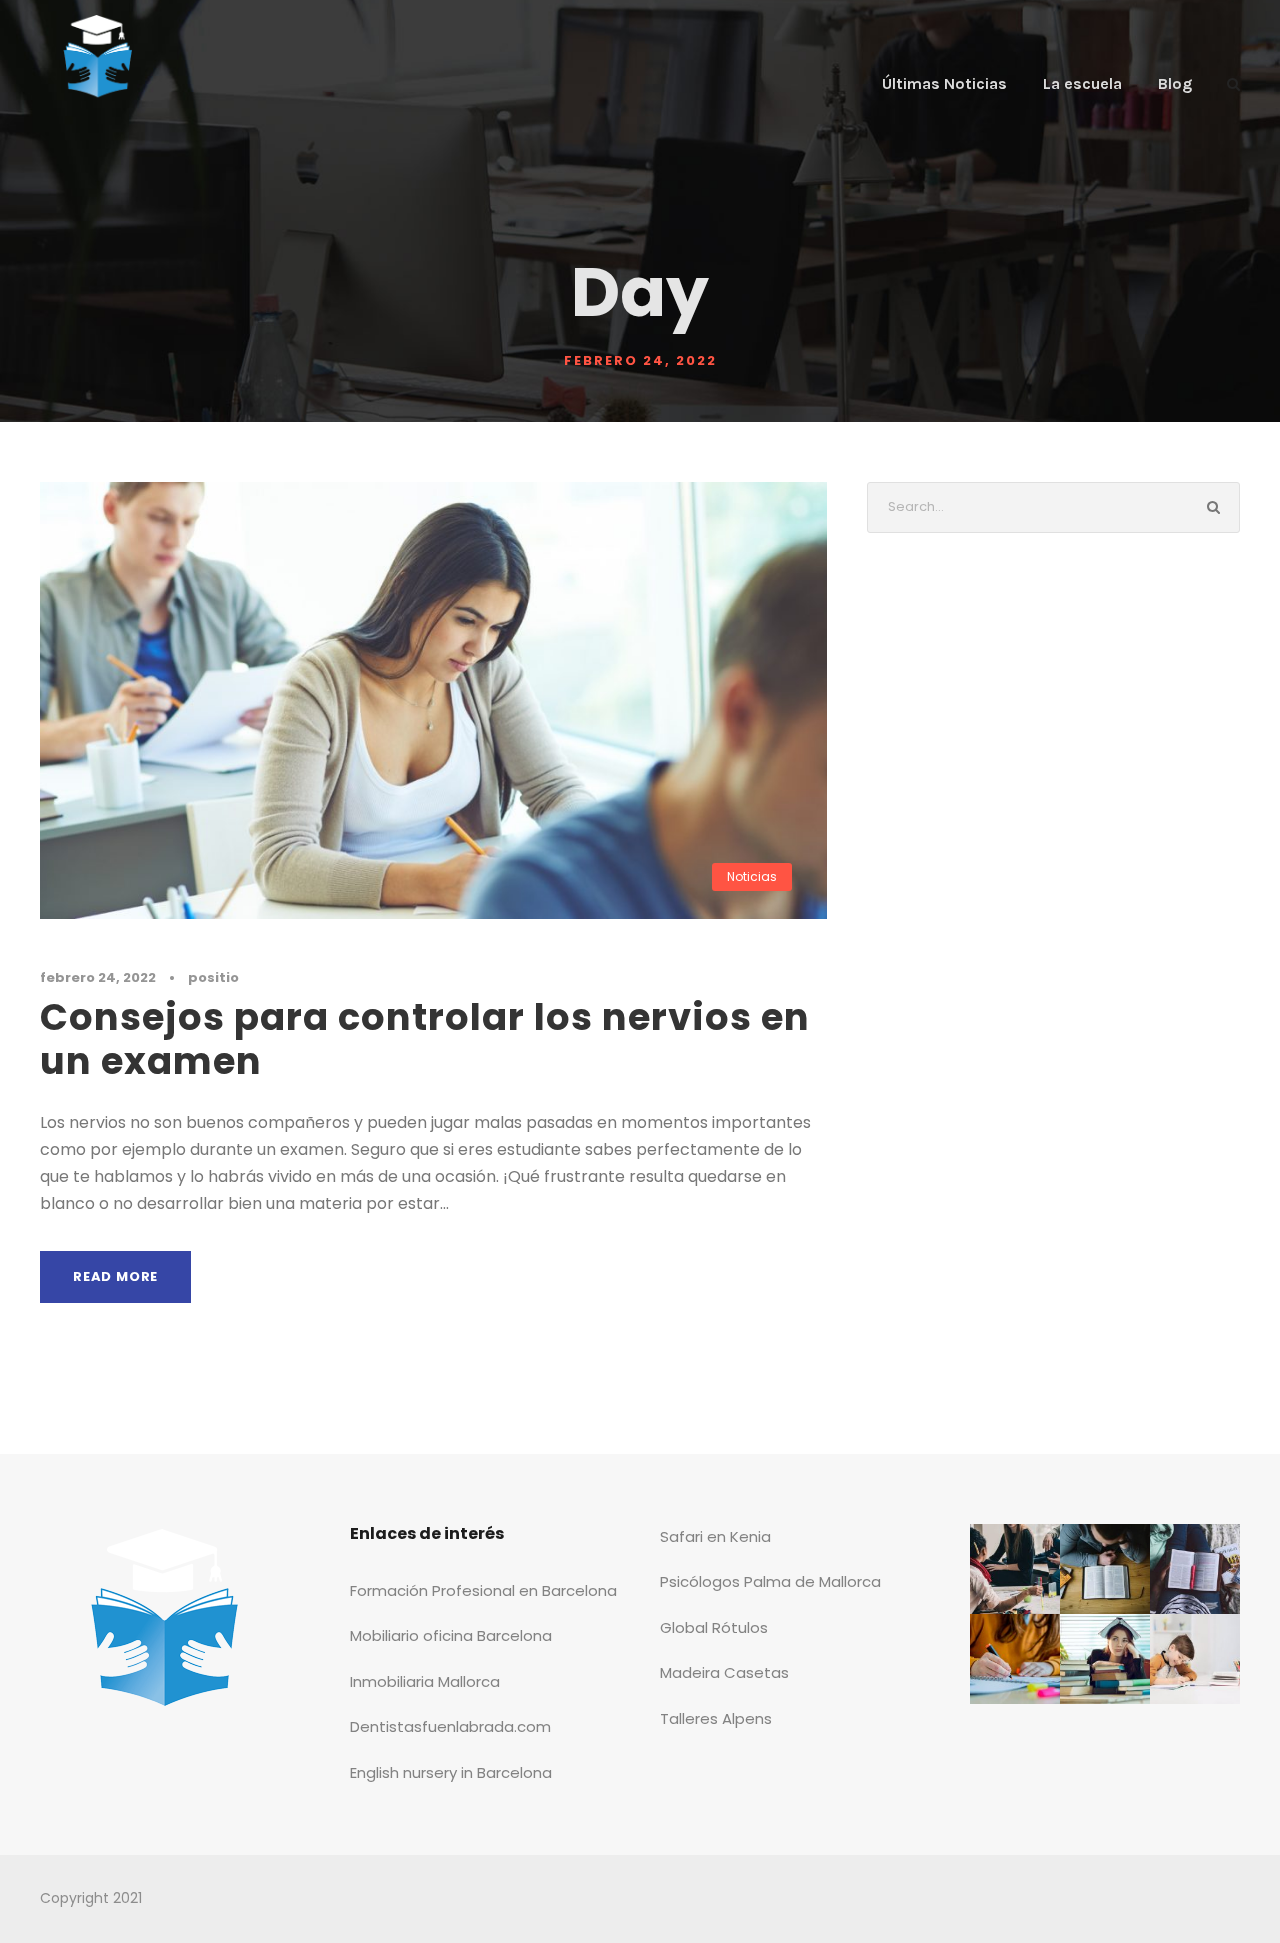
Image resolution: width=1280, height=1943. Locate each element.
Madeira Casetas (724, 1672)
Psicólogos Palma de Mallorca (770, 1581)
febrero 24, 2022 (98, 977)
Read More (115, 1276)
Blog (1175, 83)
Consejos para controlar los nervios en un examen (425, 1039)
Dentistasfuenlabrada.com (450, 1726)
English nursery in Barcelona (451, 1772)
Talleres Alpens (716, 1718)
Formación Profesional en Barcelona (483, 1590)
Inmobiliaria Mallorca (425, 1681)
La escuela (1082, 83)
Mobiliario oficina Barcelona (451, 1635)
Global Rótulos (714, 1627)
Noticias (752, 876)
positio (213, 977)
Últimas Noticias (944, 83)
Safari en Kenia (715, 1536)
